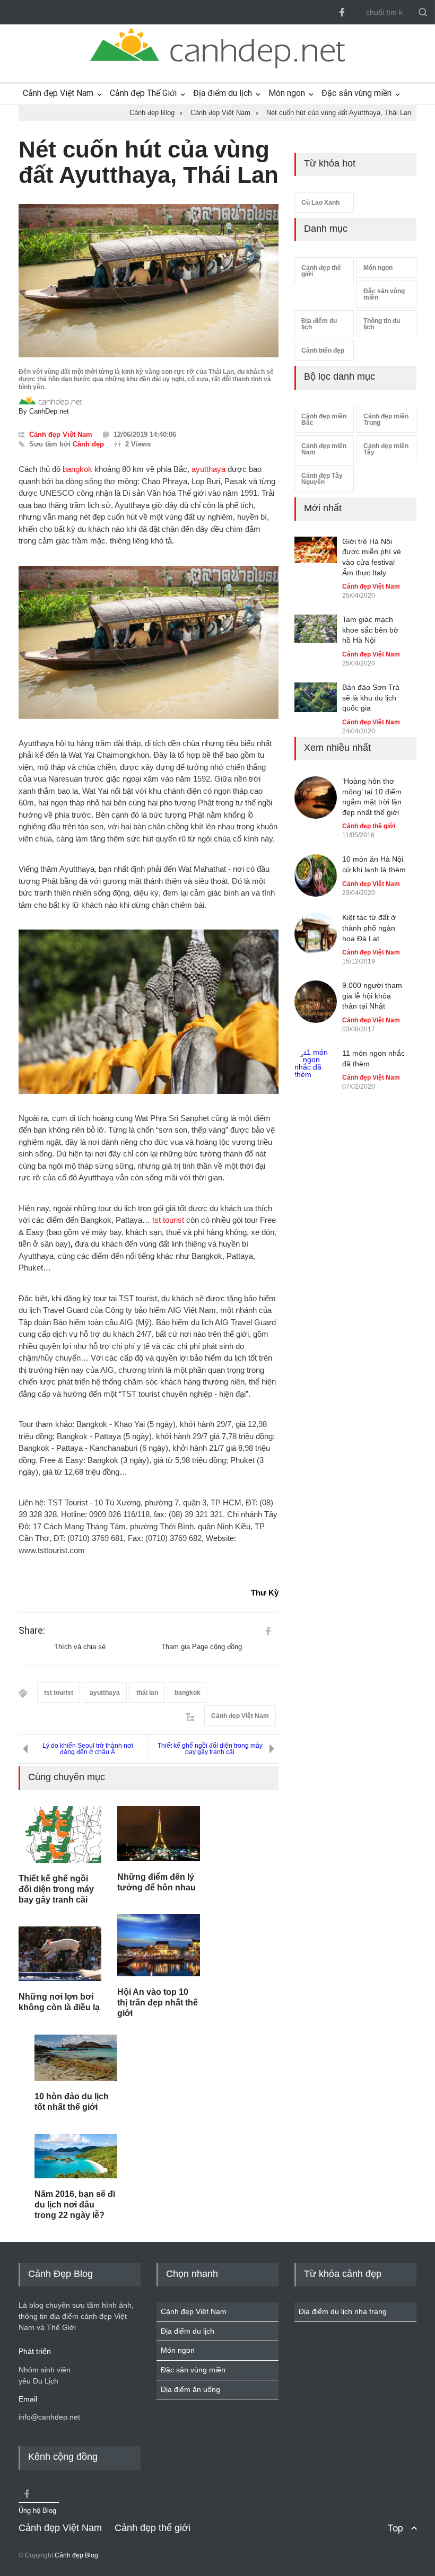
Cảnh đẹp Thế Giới (143, 93)
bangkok (77, 469)
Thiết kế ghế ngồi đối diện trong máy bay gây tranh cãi (210, 1749)
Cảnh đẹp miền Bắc (324, 419)
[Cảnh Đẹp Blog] (217, 66)
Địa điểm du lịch (223, 93)
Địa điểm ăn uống (190, 2389)
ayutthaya (208, 469)
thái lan (147, 1693)
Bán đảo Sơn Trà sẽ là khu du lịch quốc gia (371, 698)
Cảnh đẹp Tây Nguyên (322, 479)
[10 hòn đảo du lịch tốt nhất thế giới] (76, 2058)
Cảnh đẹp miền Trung (386, 419)
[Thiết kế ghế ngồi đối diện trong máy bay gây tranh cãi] (60, 1834)
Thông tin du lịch (382, 324)
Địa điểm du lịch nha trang (343, 2311)
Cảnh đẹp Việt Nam (58, 93)
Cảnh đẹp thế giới (321, 271)
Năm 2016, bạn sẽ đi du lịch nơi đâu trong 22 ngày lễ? (75, 2205)
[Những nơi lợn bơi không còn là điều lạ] (60, 1954)
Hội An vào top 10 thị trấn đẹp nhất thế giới (158, 2003)
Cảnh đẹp (88, 444)
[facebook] (342, 12)
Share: (32, 1631)
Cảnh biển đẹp (323, 351)
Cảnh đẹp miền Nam (324, 449)
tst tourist (168, 1220)
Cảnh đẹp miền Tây (386, 449)
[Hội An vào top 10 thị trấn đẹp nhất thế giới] (159, 1945)
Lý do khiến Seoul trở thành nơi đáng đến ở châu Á (88, 1749)
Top (395, 2528)
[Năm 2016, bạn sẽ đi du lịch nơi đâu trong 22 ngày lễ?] (76, 2156)
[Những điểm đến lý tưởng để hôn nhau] (159, 1834)
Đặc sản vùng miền (356, 93)
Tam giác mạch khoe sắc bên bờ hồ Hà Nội (370, 630)
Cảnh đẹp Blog (76, 2555)
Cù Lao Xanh (320, 203)
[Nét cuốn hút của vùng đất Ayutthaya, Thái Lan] (149, 281)
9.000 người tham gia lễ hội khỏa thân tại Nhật (372, 996)
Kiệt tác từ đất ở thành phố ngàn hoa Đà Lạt (369, 928)
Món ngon (287, 93)
